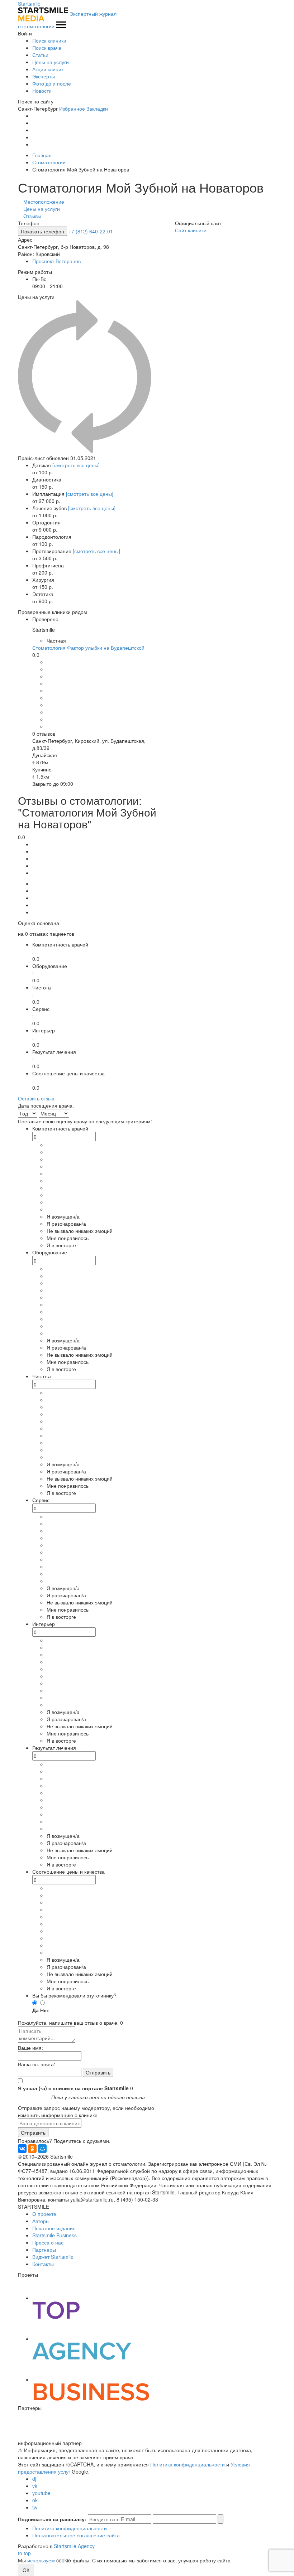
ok (35, 2500)
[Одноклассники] (32, 2149)
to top (24, 2553)
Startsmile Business (54, 2235)
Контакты (43, 2264)
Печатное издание (54, 2228)
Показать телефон (42, 231)
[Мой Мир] (42, 2149)
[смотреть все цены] (76, 465)
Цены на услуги (51, 62)
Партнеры (44, 2250)
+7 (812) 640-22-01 (91, 231)
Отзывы (32, 216)
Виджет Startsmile (53, 2257)
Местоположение (44, 202)
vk (35, 2486)
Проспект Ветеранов (56, 261)
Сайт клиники (191, 230)
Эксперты (44, 76)
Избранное (72, 108)
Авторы (41, 2221)
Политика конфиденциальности (188, 2464)
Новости (42, 91)
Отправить (33, 2132)
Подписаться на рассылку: (52, 2519)
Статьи (40, 55)
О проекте (44, 2214)
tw (35, 2507)
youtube (41, 2493)
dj (34, 2479)
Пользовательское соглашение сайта (76, 2535)
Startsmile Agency (74, 2546)
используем (41, 2560)
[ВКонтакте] (22, 2149)
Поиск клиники (49, 40)
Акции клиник (48, 69)
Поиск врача (47, 48)
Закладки (97, 108)
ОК (26, 2570)
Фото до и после (52, 83)
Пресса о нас (48, 2242)
